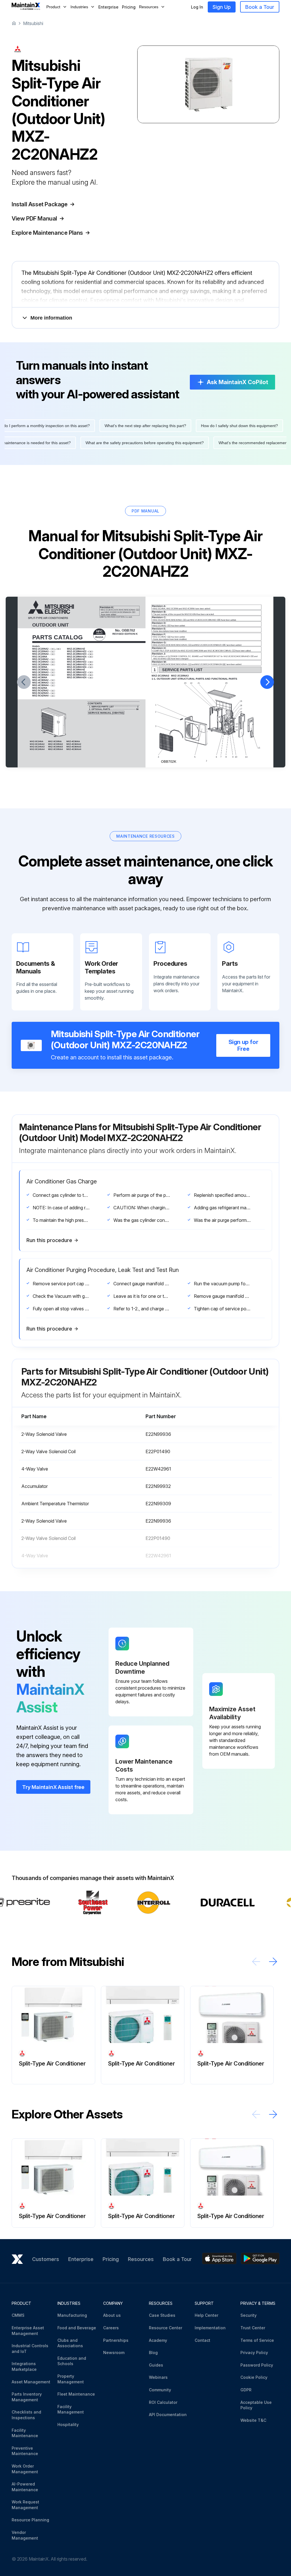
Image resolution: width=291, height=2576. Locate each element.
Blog (153, 2352)
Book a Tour (260, 7)
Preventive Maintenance (25, 2451)
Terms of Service (257, 2340)
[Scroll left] (256, 1962)
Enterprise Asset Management (28, 2331)
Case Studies (162, 2315)
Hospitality (68, 2424)
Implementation (210, 2328)
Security (249, 2315)
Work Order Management (25, 2469)
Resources (141, 2259)
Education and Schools (72, 2361)
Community (160, 2390)
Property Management (71, 2379)
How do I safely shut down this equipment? (225, 426)
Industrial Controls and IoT (30, 2349)
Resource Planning (30, 2520)
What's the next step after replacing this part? (131, 426)
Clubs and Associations (70, 2343)
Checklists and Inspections (26, 2415)
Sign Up (222, 7)
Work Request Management (25, 2505)
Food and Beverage (77, 2328)
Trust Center (253, 2328)
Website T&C (253, 2420)
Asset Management (31, 2382)
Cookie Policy (254, 2377)
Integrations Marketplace (24, 2366)
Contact (202, 2340)
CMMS (18, 2315)
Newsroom (114, 2352)
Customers (46, 2259)
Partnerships (116, 2340)
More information (51, 318)
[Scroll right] (273, 1962)
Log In (197, 7)
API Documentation (168, 2415)
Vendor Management (25, 2535)
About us (112, 2315)
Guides (156, 2365)
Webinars (158, 2377)
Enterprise (108, 7)
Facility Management (71, 2409)
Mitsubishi (33, 23)
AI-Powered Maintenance (25, 2487)
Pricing (129, 7)
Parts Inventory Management (27, 2397)
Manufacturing (72, 2315)
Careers (111, 2328)
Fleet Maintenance (76, 2394)
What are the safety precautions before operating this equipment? (159, 443)
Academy (158, 2340)
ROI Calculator (163, 2402)
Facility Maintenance (25, 2433)
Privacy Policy (254, 2352)
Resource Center (166, 2328)
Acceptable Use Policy (256, 2405)
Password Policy (257, 2365)
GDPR (246, 2390)
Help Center (206, 2315)
